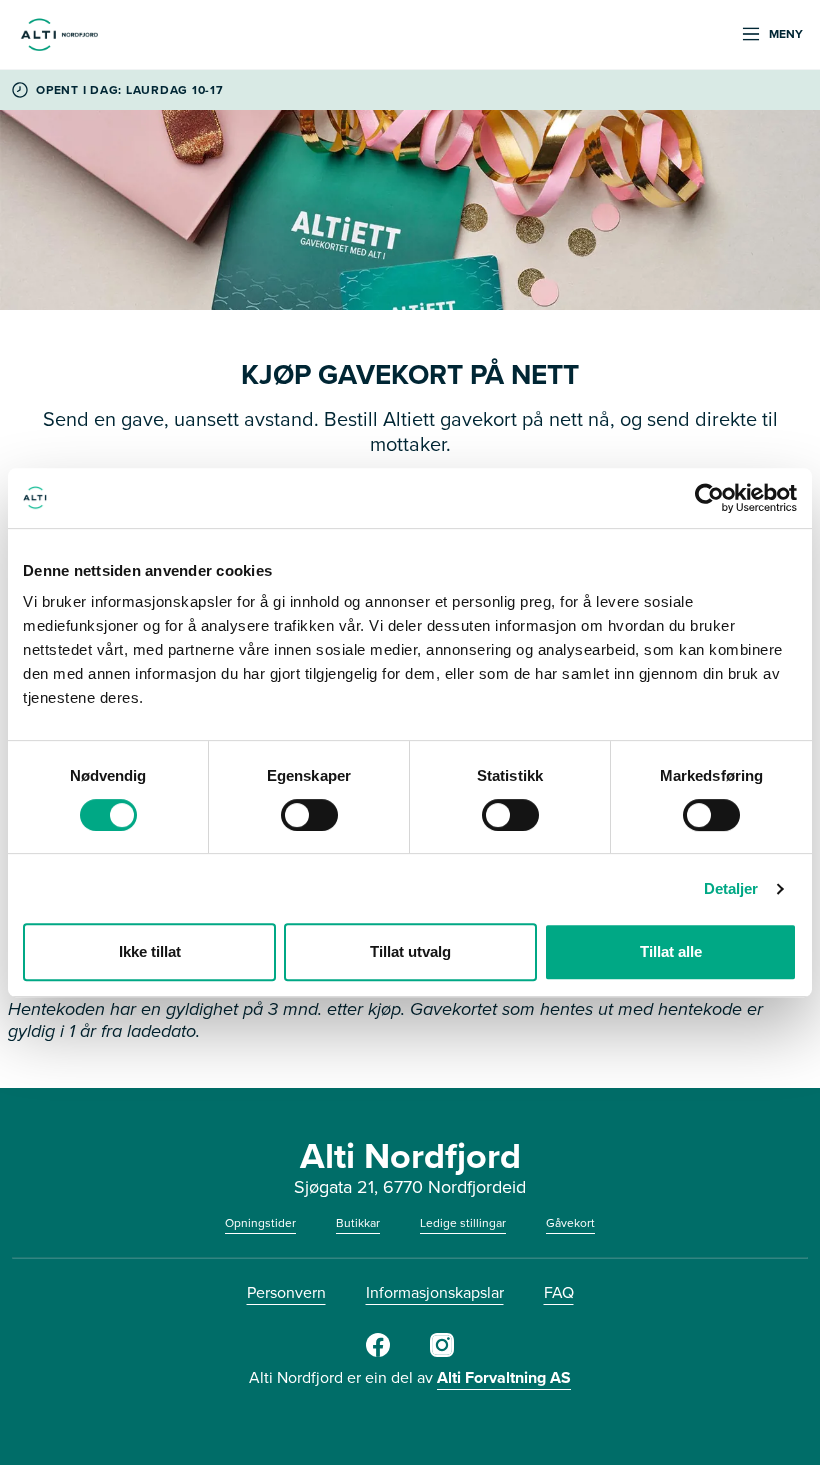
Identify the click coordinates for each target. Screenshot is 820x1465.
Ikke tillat (150, 951)
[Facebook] (378, 1353)
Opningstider (260, 1223)
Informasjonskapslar (435, 1292)
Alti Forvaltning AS (504, 1377)
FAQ (559, 1292)
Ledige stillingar (463, 1223)
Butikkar (358, 1223)
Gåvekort (570, 1223)
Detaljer (731, 888)
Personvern (286, 1292)
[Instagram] (442, 1353)
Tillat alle (671, 951)
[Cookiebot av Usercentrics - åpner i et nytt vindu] (709, 498)
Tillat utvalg (410, 951)
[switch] (309, 815)
